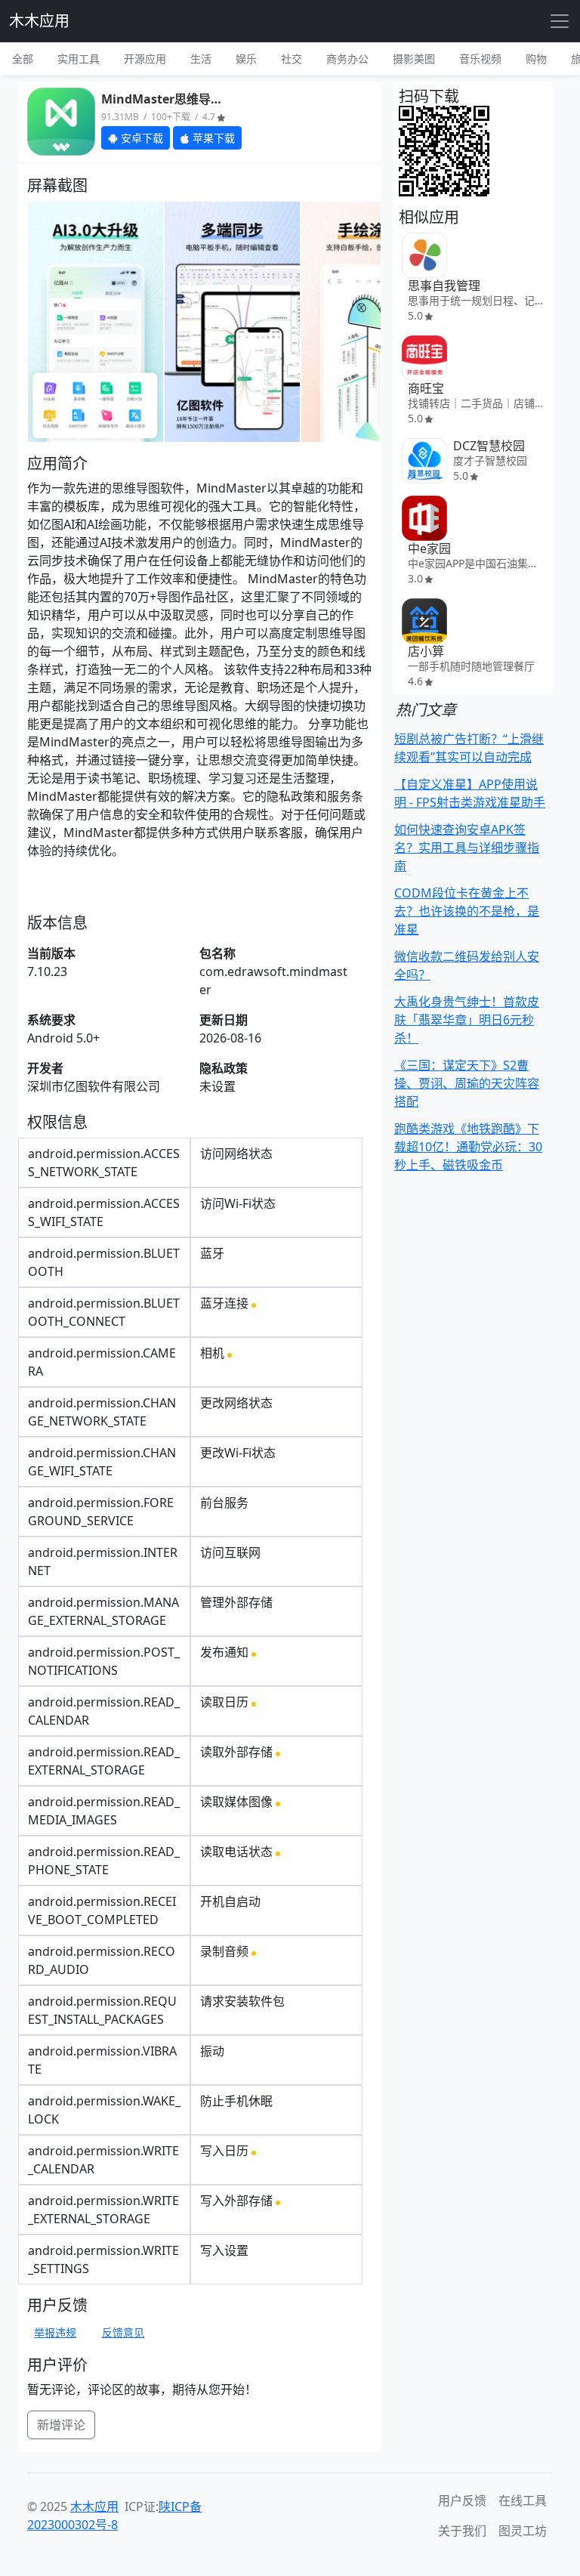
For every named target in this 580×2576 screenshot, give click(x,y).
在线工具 (523, 2500)
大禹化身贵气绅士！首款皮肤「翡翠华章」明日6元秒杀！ (467, 1020)
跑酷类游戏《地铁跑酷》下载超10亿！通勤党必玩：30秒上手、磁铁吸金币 (468, 1147)
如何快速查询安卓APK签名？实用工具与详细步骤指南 (467, 848)
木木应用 (39, 21)
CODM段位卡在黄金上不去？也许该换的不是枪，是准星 (467, 911)
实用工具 (79, 59)
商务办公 (347, 59)
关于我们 (462, 2531)
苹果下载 (212, 138)
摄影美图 (414, 59)
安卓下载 (140, 138)
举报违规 (55, 2332)
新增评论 (61, 2425)
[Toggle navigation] (560, 21)
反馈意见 (123, 2332)
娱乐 (246, 59)
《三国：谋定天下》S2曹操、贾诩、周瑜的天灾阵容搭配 (467, 1083)
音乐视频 (480, 59)
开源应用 (145, 59)
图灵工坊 (523, 2531)
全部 (23, 59)
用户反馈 (462, 2500)
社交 (292, 59)
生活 (201, 59)
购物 (536, 59)
